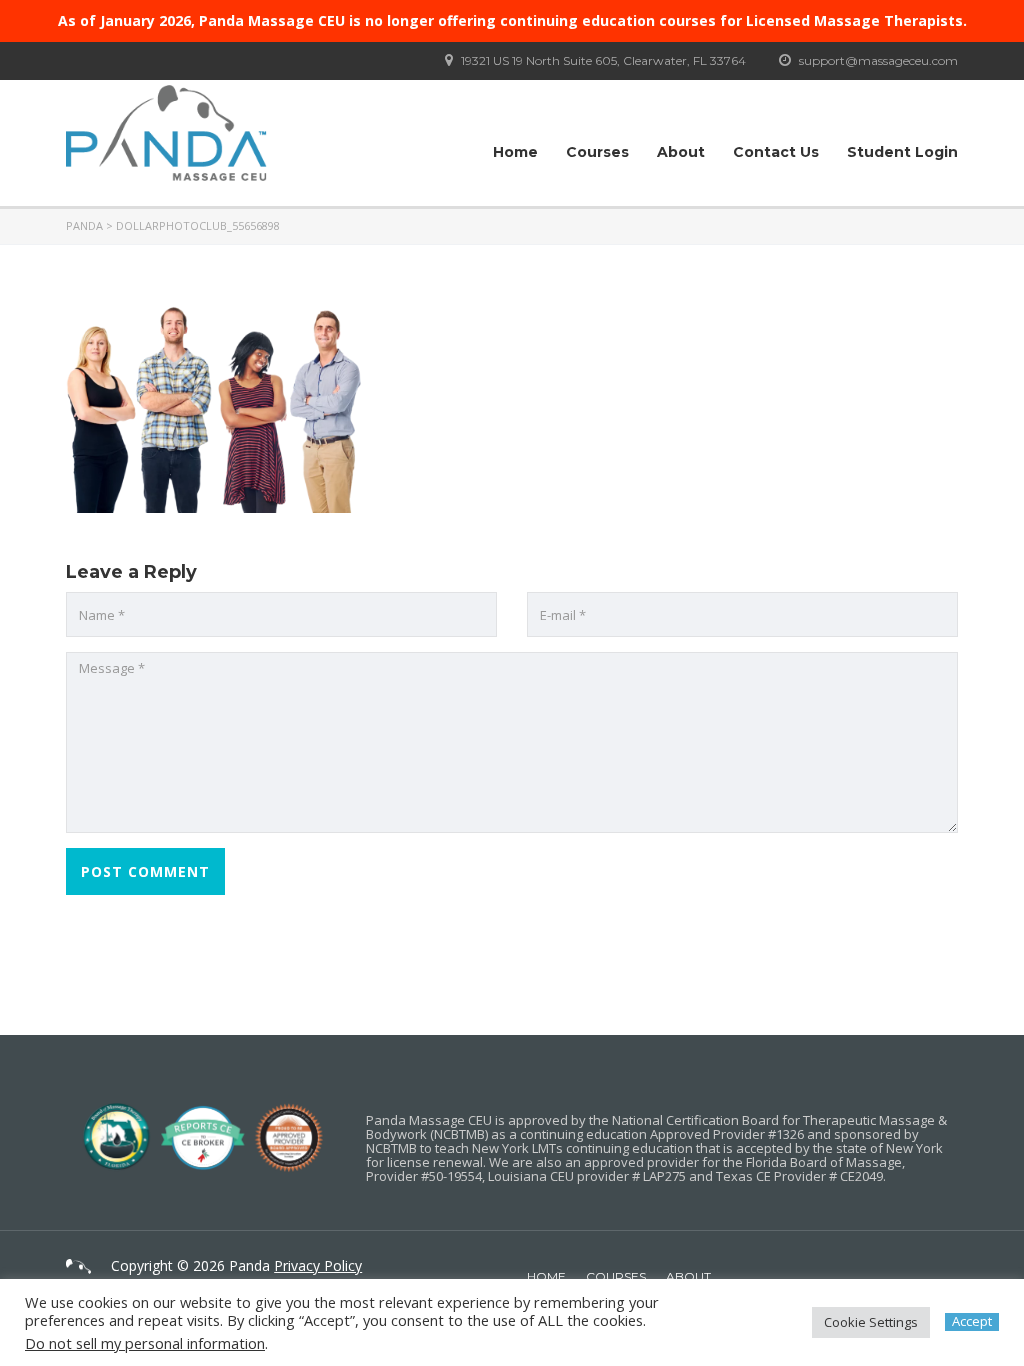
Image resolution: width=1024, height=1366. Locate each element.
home (546, 1276)
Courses (597, 152)
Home (515, 152)
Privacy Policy (318, 1265)
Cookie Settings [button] (871, 1322)
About (681, 152)
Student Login (902, 152)
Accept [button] (972, 1321)
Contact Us (776, 152)
